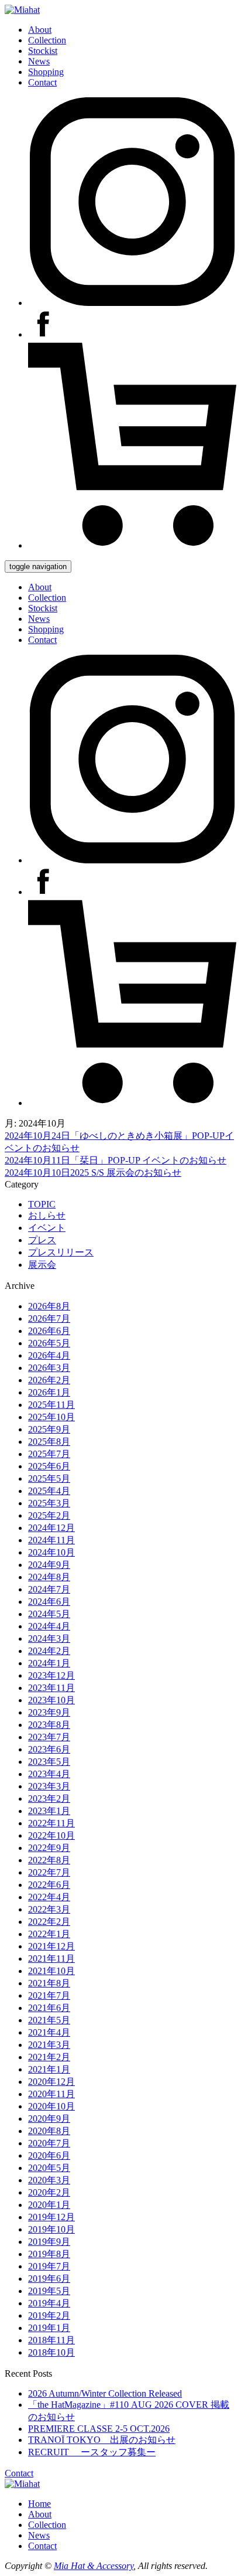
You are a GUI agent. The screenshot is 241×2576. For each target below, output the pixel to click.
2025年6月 (49, 1466)
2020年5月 (49, 2168)
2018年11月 (51, 2340)
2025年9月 (49, 1429)
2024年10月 (51, 1552)
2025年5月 (49, 1478)
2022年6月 (49, 1885)
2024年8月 (49, 1577)
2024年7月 (49, 1589)
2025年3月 (49, 1503)
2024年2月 (49, 1651)
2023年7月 (49, 1737)
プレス (42, 1240)
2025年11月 (51, 1405)
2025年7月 (49, 1454)
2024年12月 (51, 1528)
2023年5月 (49, 1762)
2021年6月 (49, 2008)
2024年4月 (49, 1626)
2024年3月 (49, 1639)
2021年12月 (51, 1946)
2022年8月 (49, 1860)
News (39, 61)
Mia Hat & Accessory (94, 2566)
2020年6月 (49, 2155)
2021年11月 (51, 1959)
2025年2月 (49, 1515)
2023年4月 (49, 1774)
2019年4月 (49, 2303)
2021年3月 (49, 2045)
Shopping (46, 72)
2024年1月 (49, 1663)
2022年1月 (49, 1934)
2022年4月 (49, 1897)
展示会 (42, 1265)
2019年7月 (49, 2266)
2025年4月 (49, 1491)
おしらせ (47, 1215)
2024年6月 (49, 1602)
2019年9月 (49, 2242)
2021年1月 (49, 2069)
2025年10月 (51, 1417)
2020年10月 (51, 2106)
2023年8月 (49, 1725)
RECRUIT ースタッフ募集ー (92, 2452)
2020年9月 (49, 2119)
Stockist (43, 51)
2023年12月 (51, 1675)
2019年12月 (51, 2217)
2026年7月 (49, 1318)
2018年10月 (51, 2352)
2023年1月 (49, 1811)
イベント (47, 1228)
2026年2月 (49, 1380)
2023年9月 (49, 1712)
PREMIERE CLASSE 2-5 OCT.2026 (99, 2429)
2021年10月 (51, 1971)
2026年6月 (49, 1331)
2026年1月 (49, 1392)
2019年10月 (51, 2229)
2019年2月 (49, 2315)
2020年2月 (49, 2192)
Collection (47, 40)
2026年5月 (49, 1343)
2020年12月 (51, 2082)
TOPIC (42, 1204)
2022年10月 (51, 1835)
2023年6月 (49, 1749)
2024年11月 (51, 1540)
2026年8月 (49, 1306)
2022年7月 (49, 1872)
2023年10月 (51, 1700)
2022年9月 (49, 1848)
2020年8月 (49, 2131)
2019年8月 (49, 2254)
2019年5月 (49, 2291)
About (40, 30)
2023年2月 (49, 1799)
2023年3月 (49, 1786)
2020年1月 (49, 2205)
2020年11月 (51, 2094)
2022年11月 (51, 1823)
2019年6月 (49, 2279)
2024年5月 (49, 1614)
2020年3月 (49, 2180)
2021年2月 (49, 2057)
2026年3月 (49, 1368)
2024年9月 (49, 1565)
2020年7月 (49, 2143)
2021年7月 (49, 1995)
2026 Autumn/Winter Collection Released (105, 2393)
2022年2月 (49, 1922)
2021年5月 (49, 2020)
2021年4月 (49, 2032)
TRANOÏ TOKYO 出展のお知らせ (102, 2440)
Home (39, 2504)
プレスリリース (61, 1252)
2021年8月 (49, 1983)
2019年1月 (49, 2328)
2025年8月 (49, 1442)
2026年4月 (49, 1355)
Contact (42, 82)
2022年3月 (49, 1909)
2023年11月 (51, 1688)
